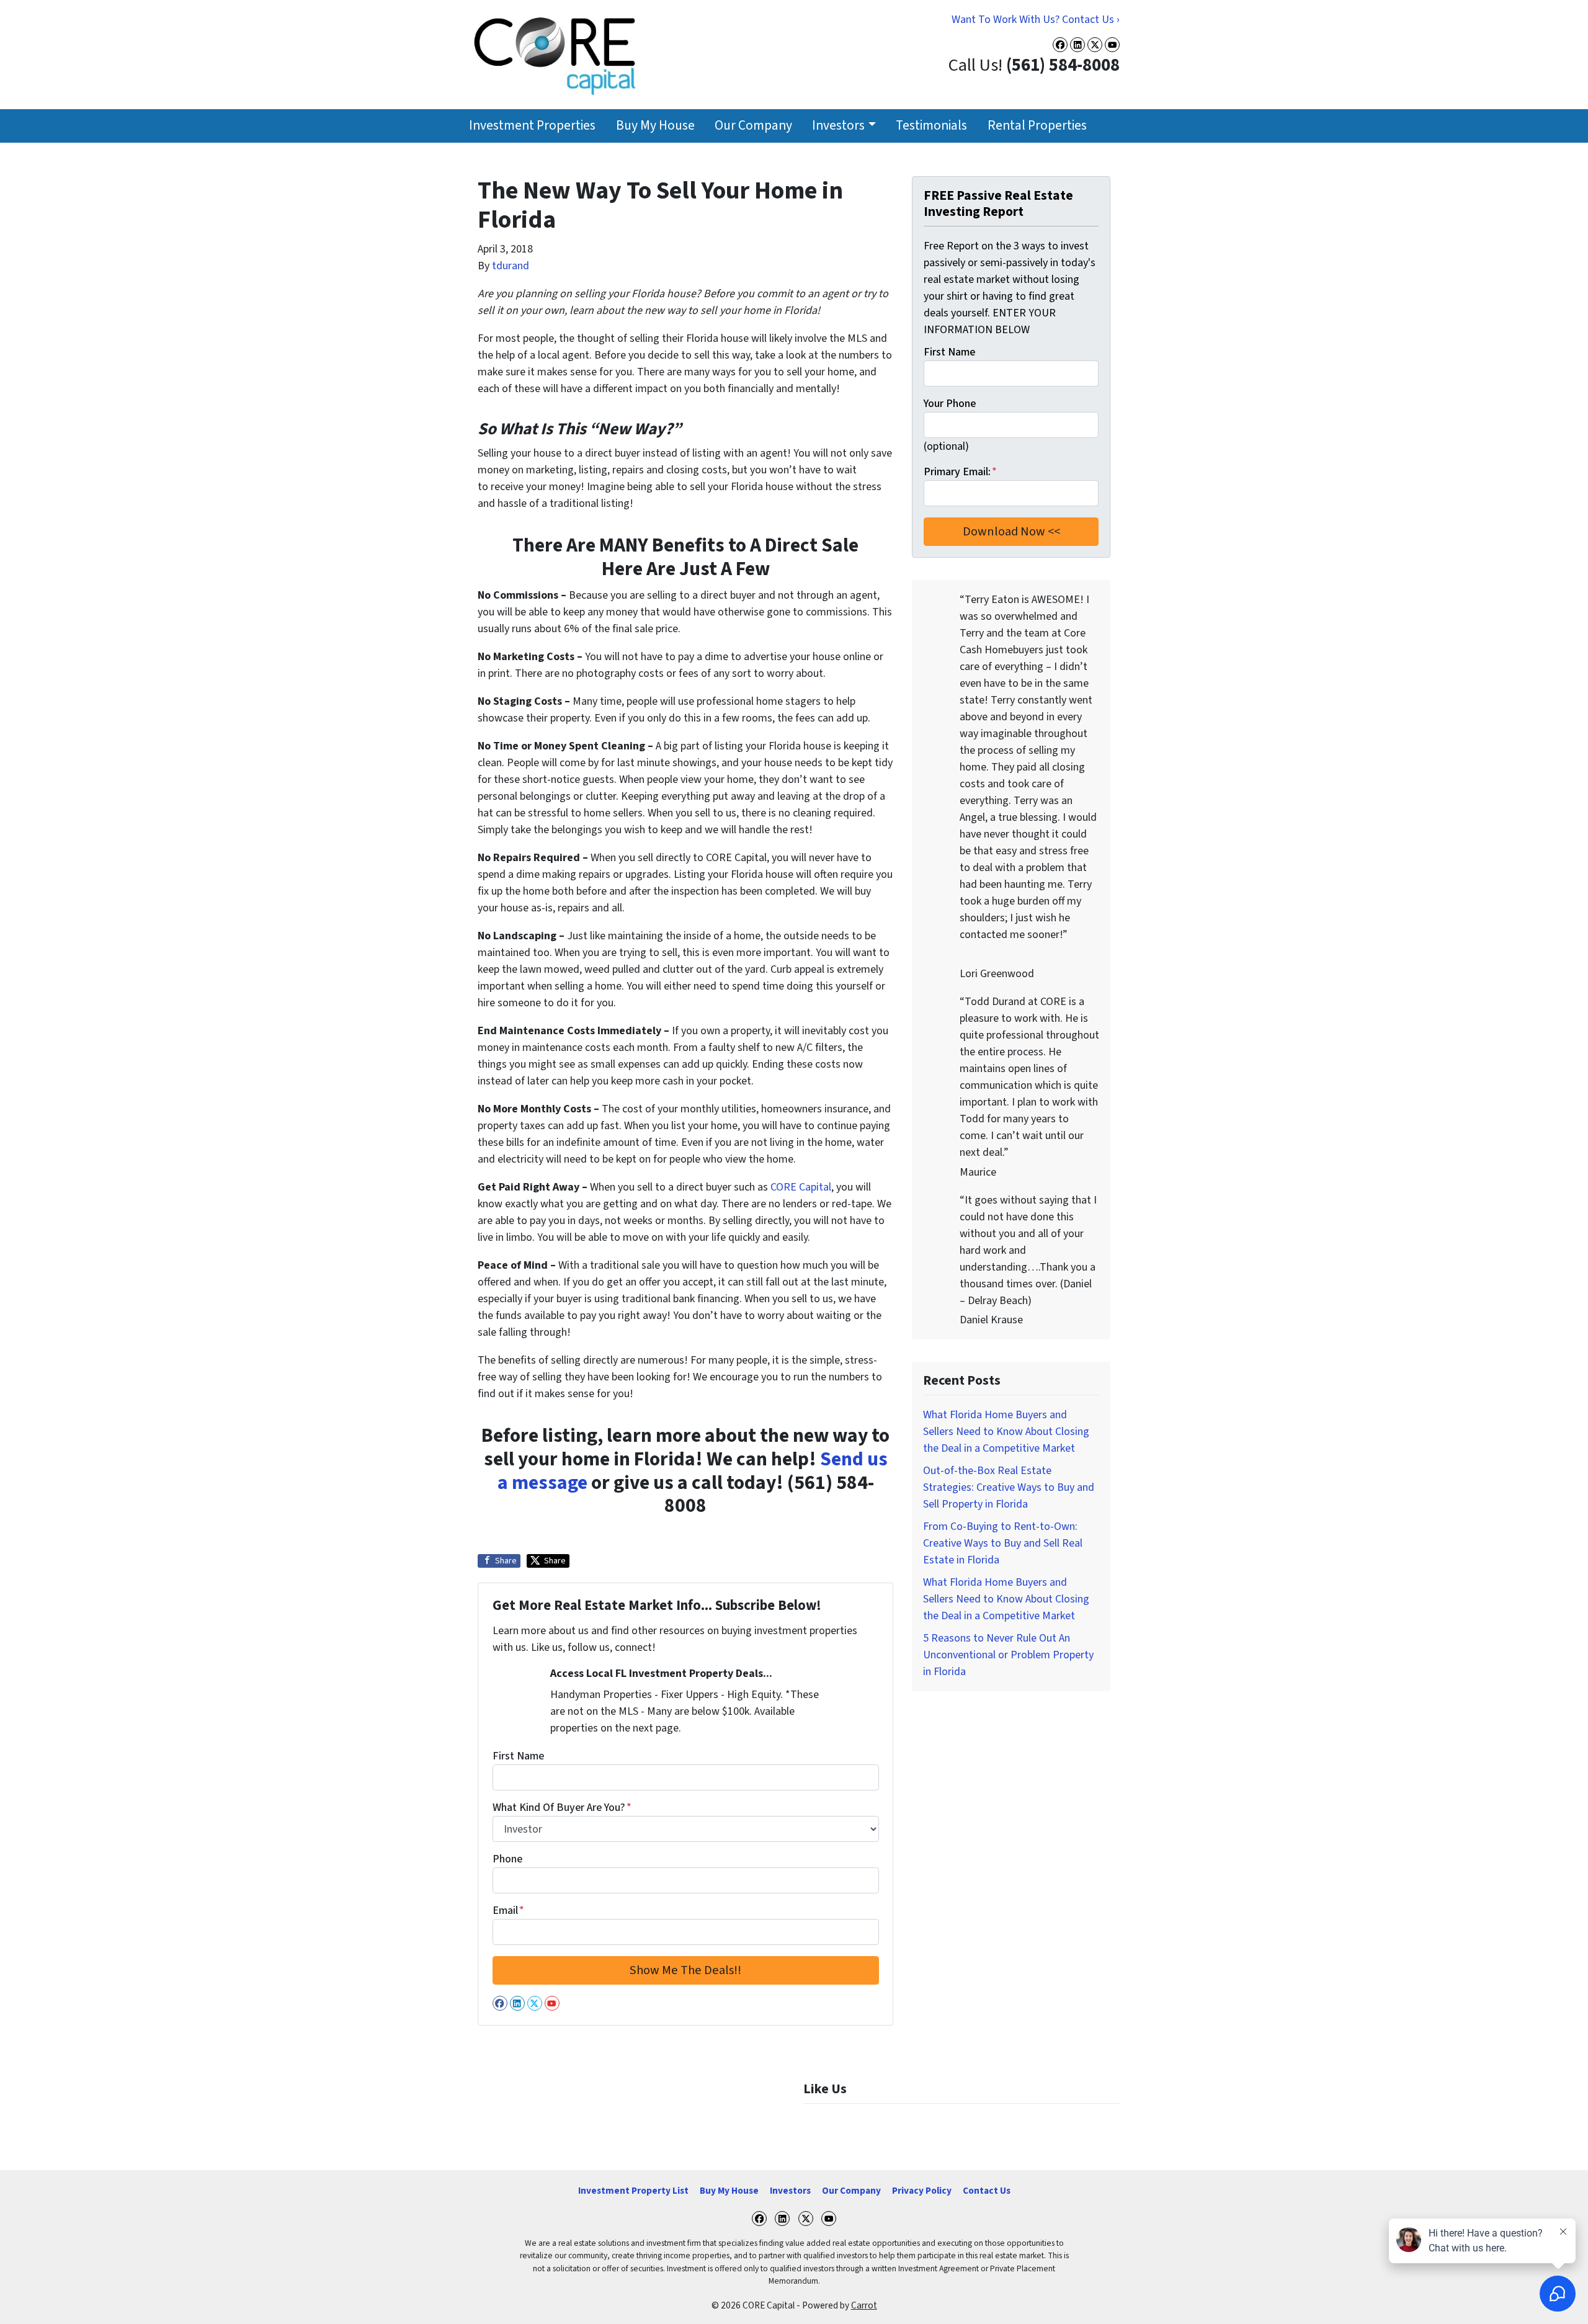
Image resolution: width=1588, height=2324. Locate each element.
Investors (838, 126)
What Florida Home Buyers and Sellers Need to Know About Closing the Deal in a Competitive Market (1006, 1432)
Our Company (753, 126)
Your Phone (950, 404)
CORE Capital (801, 1187)
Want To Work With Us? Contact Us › (1036, 20)
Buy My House (655, 126)
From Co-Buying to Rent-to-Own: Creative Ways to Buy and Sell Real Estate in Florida (1003, 1543)
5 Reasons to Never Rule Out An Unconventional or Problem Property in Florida (1008, 1655)
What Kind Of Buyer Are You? (562, 1808)
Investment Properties (532, 126)
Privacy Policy (922, 2191)
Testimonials (931, 126)
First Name (518, 1756)
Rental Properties (1037, 126)
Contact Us (987, 2191)
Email (508, 1911)
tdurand (511, 266)
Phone (507, 1859)
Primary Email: (960, 472)
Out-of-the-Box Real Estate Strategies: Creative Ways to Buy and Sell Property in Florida (1009, 1487)
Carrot (864, 2305)
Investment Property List (633, 2191)
